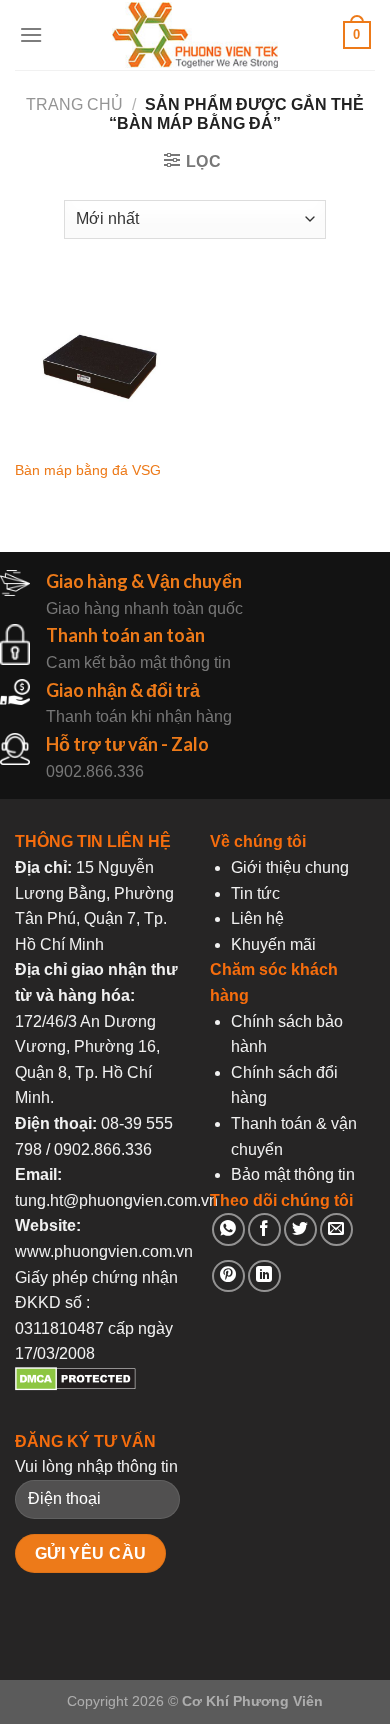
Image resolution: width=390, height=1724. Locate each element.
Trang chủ (74, 104)
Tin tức (255, 893)
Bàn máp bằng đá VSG (88, 470)
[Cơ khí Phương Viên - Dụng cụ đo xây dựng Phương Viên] (195, 35)
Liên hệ (257, 918)
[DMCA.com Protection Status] (75, 1385)
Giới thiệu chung (290, 867)
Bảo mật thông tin (293, 1174)
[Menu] (31, 34)
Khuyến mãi (273, 944)
